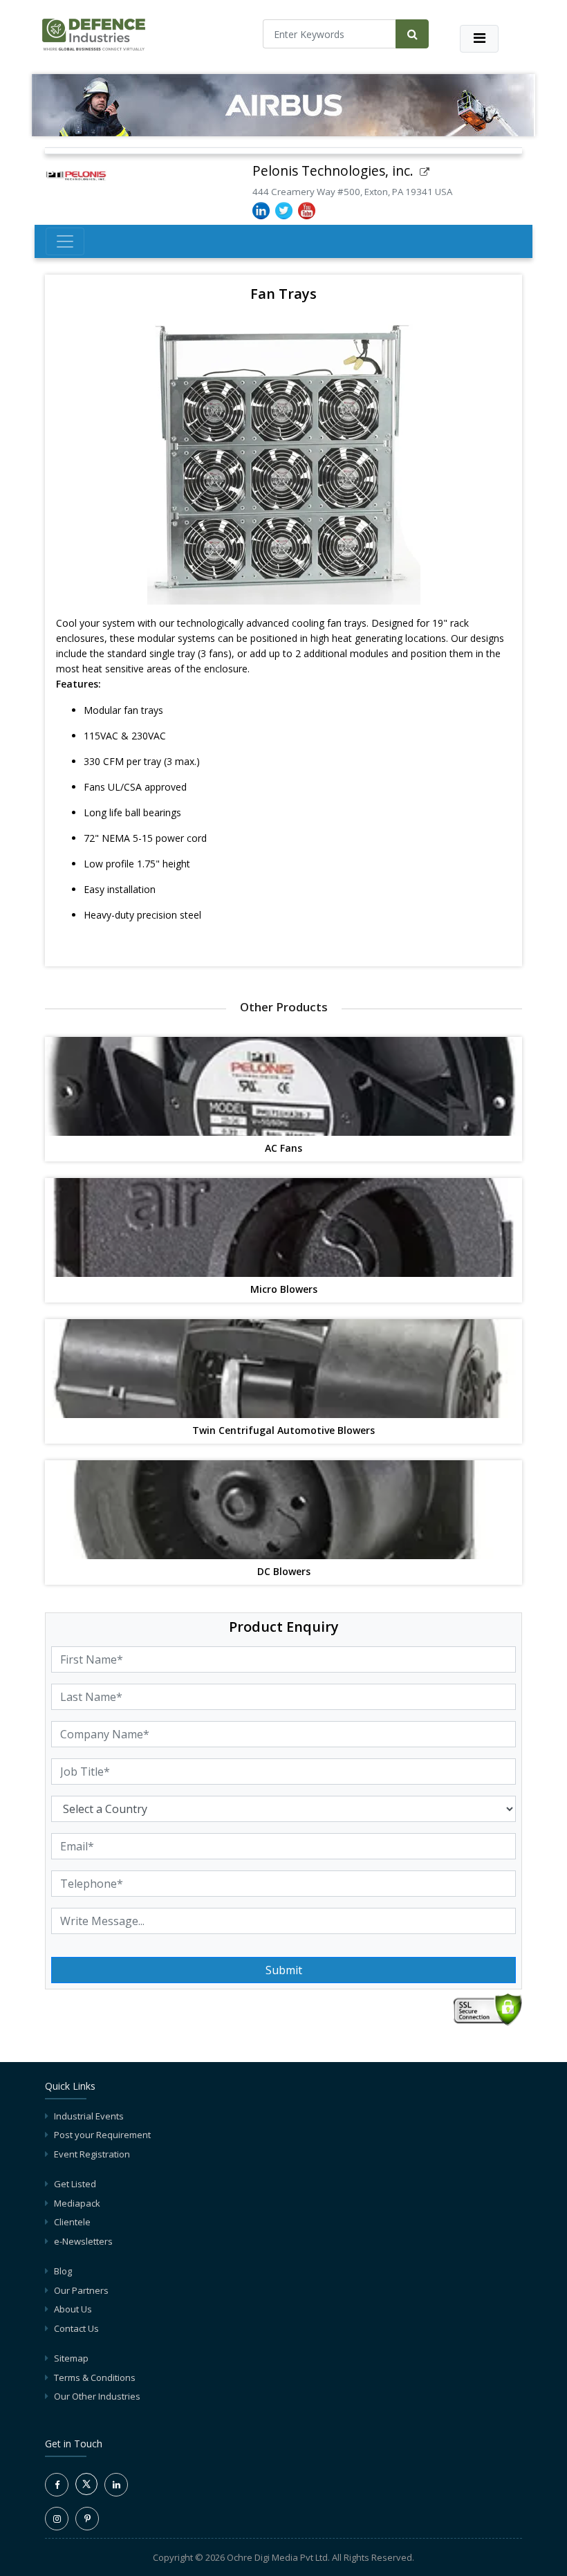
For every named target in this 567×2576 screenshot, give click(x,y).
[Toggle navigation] (479, 39)
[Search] (412, 34)
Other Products (284, 1007)
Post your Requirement (102, 2135)
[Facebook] (57, 2485)
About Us (73, 2309)
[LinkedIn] (116, 2485)
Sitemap (71, 2358)
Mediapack (77, 2203)
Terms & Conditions (95, 2377)
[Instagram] (57, 2519)
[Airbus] (283, 105)
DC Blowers (284, 1572)
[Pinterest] (87, 2519)
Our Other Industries (97, 2396)
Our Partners (81, 2290)
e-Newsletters (83, 2241)
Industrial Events (89, 2116)
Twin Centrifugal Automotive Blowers (283, 1431)
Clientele (72, 2222)
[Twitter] (86, 2492)
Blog (63, 2271)
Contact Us (76, 2328)
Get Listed (75, 2184)
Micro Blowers (284, 1290)
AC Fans (283, 1149)
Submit (284, 1970)
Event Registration (92, 2154)
